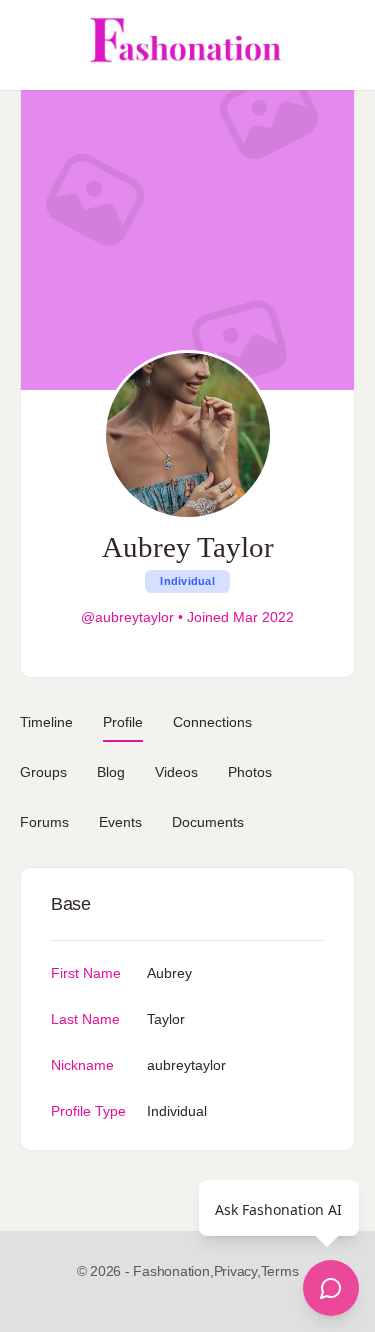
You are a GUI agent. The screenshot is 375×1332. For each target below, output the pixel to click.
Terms (280, 1271)
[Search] (338, 45)
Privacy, (237, 1271)
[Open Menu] (32, 45)
